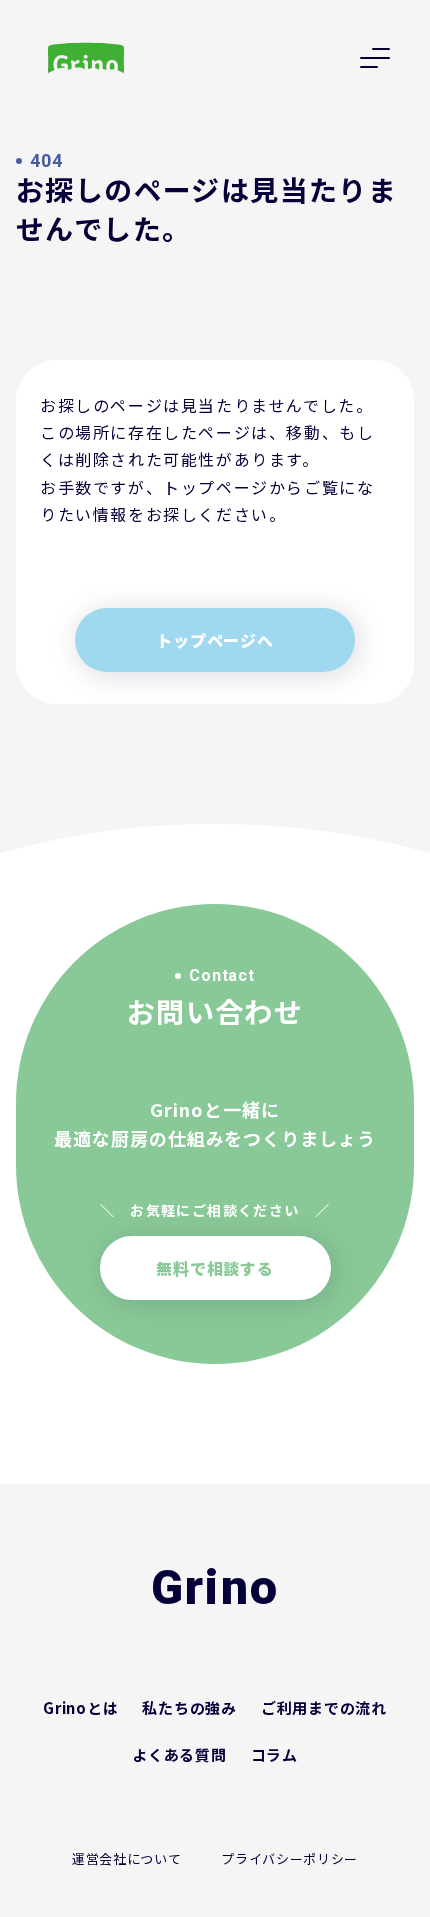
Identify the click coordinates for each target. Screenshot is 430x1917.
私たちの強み (189, 1707)
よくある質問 (179, 1754)
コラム (274, 1754)
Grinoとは (80, 1707)
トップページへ (215, 640)
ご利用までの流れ (324, 1707)
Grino (215, 1588)
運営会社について (126, 1859)
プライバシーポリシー (289, 1859)
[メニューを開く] (375, 58)
